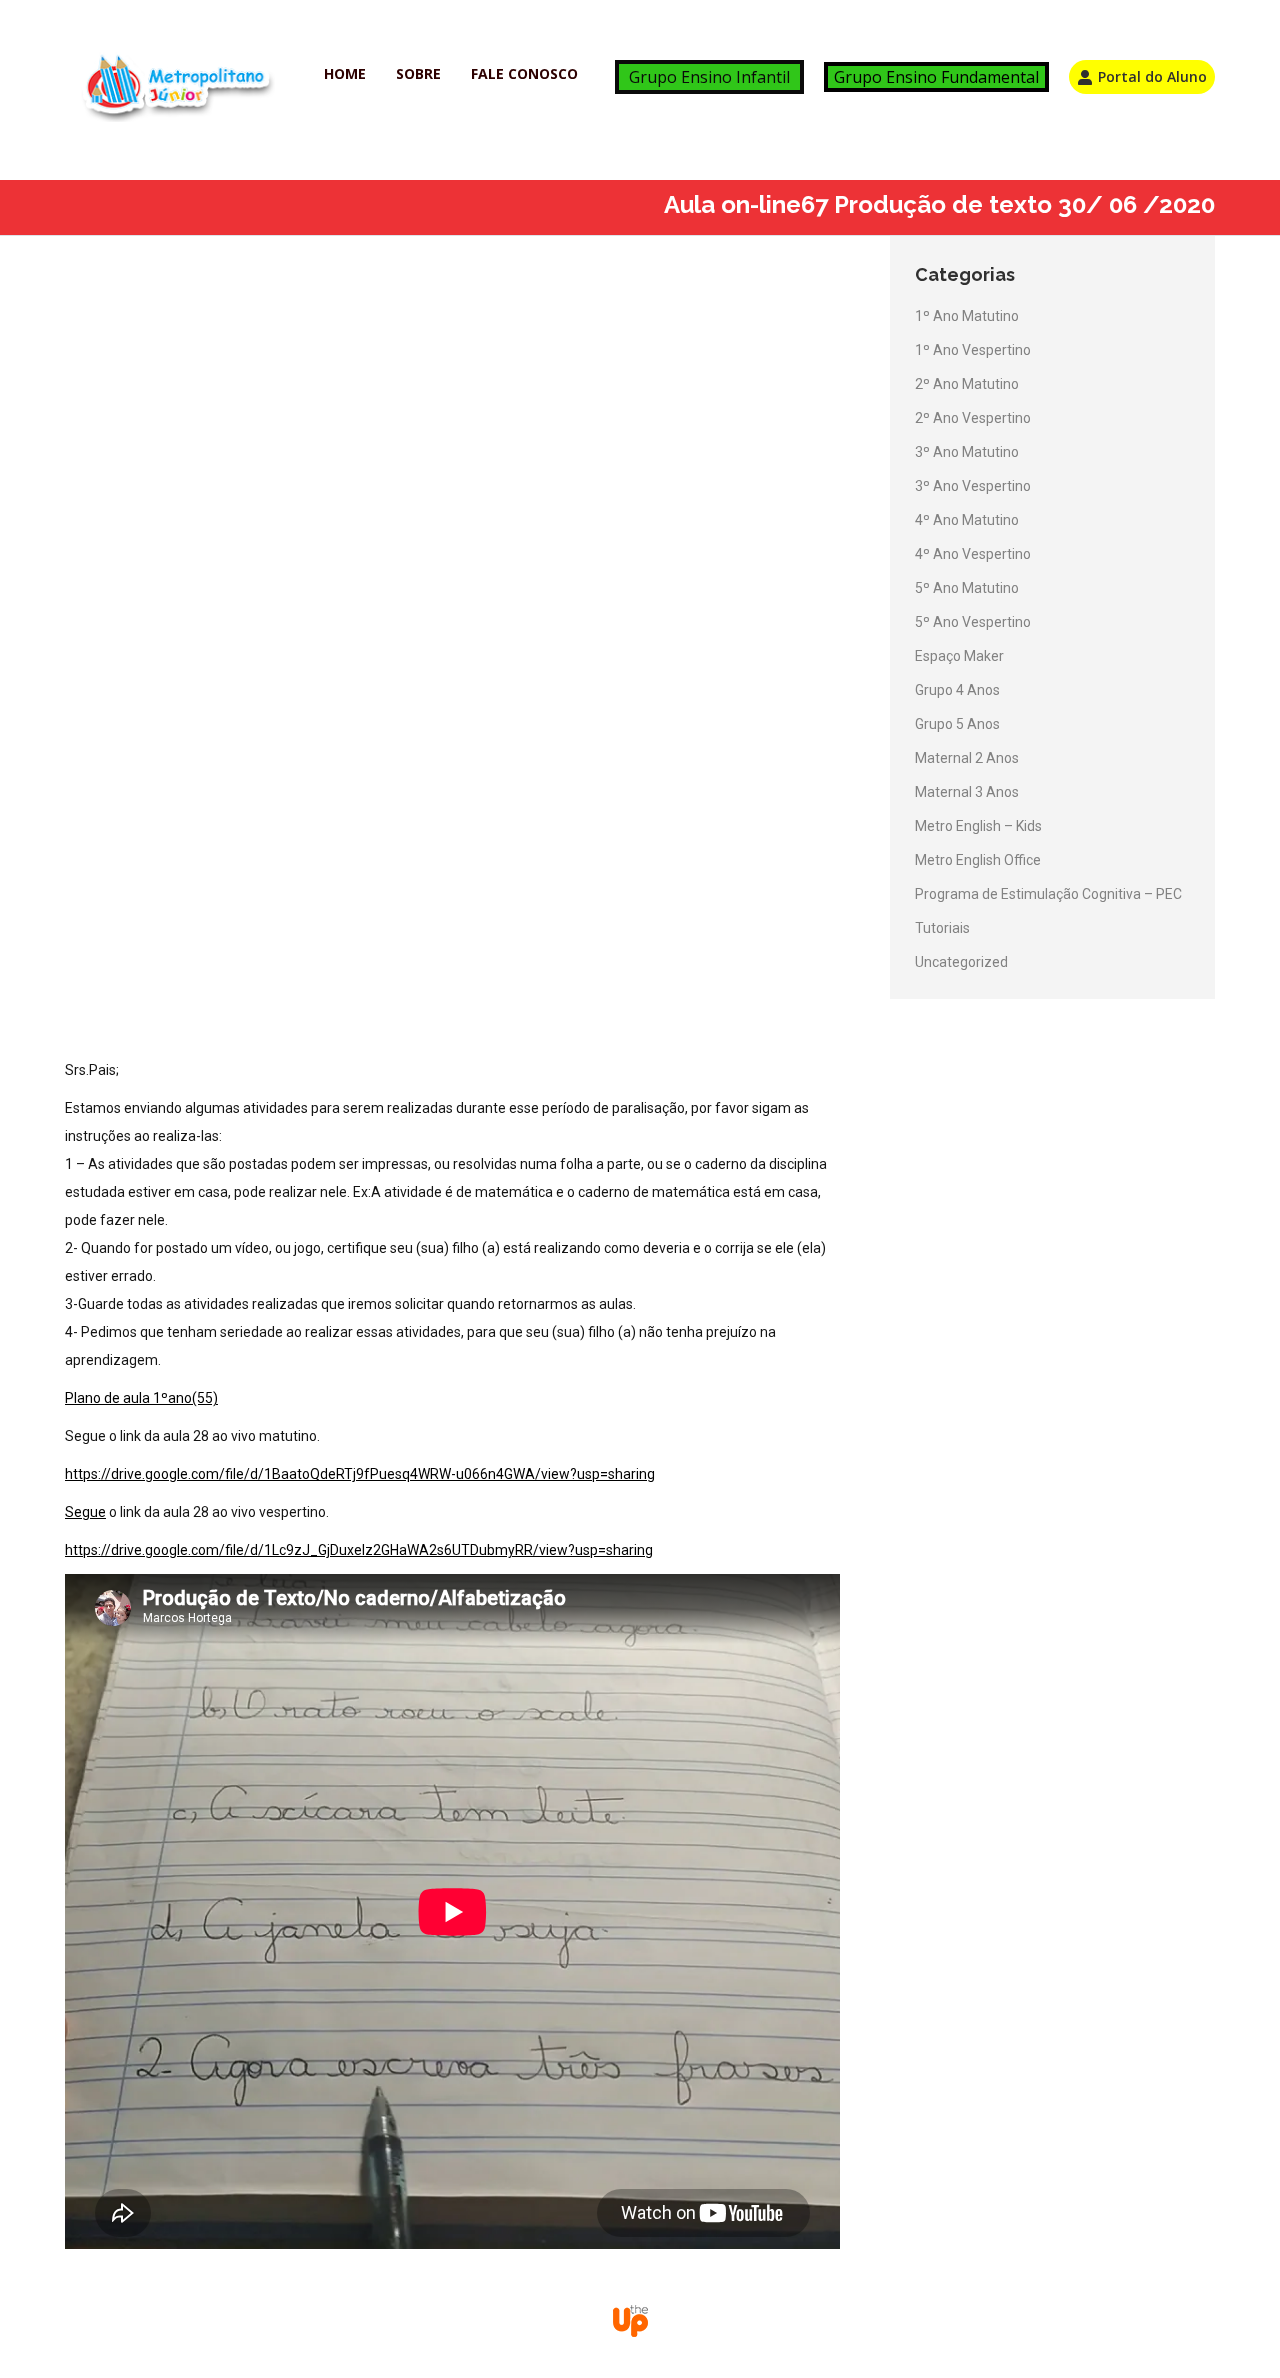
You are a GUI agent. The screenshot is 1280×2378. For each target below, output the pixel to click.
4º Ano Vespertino (973, 554)
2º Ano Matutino (967, 384)
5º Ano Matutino (967, 588)
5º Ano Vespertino (973, 622)
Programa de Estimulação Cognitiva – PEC (1048, 894)
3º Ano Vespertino (973, 486)
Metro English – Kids (978, 826)
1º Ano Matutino (967, 316)
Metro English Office (978, 860)
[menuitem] (345, 74)
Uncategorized (961, 962)
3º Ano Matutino (967, 452)
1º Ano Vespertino (973, 350)
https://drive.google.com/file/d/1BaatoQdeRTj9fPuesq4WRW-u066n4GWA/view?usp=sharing (360, 1474)
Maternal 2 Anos (967, 758)
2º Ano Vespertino (973, 418)
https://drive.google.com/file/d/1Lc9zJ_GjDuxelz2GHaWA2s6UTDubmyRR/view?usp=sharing (359, 1550)
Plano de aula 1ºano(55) (141, 1398)
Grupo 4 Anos (957, 690)
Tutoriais (942, 928)
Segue (85, 1512)
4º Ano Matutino (967, 520)
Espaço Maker (959, 656)
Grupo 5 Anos (957, 724)
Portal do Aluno (1152, 76)
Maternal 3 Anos (967, 792)
